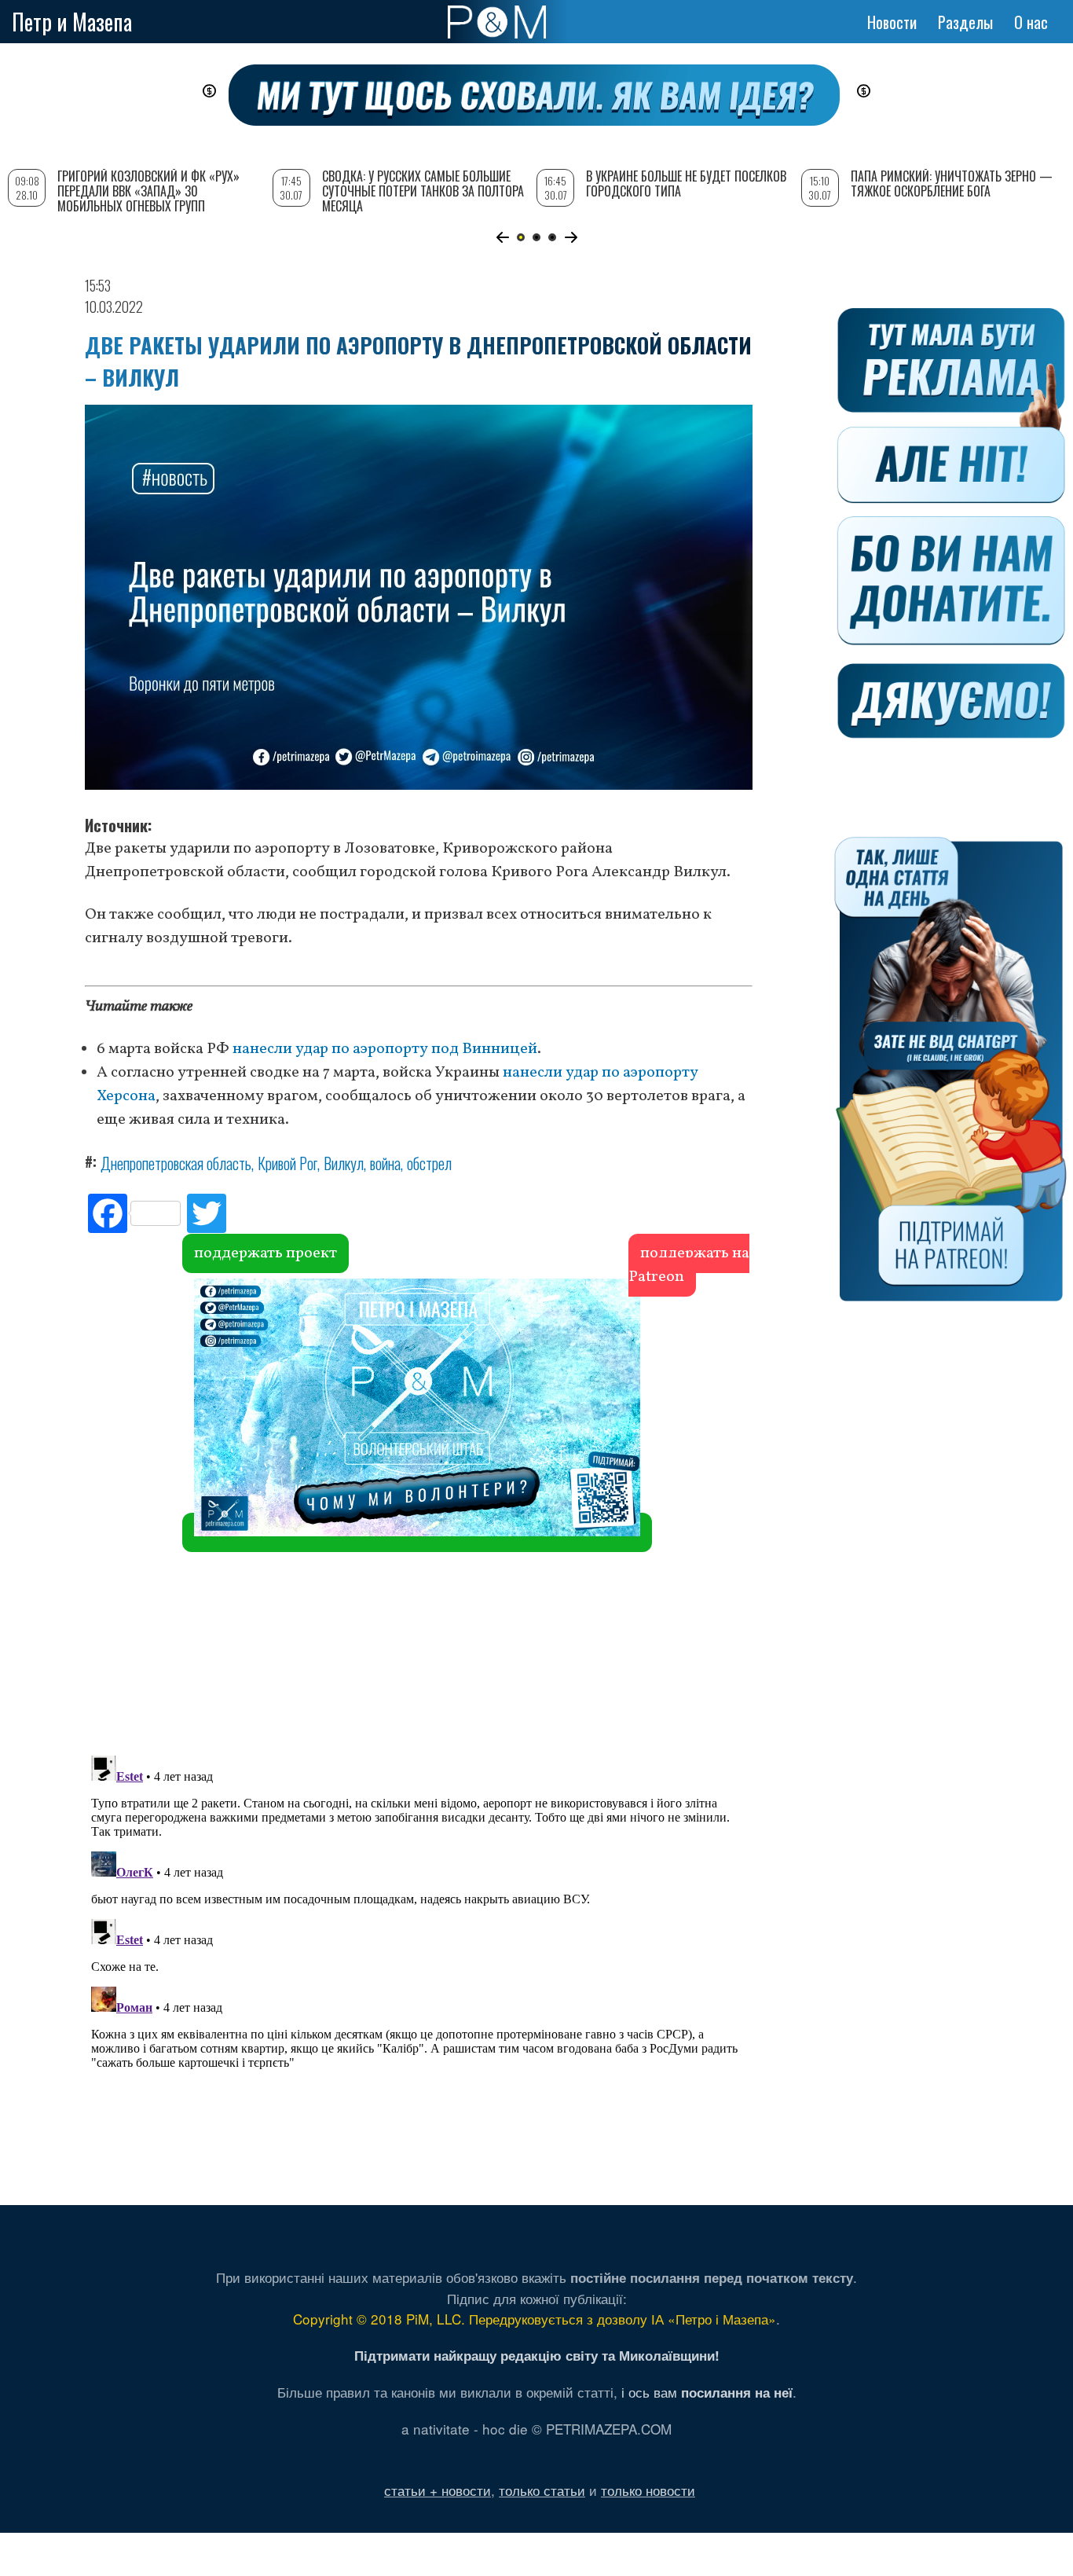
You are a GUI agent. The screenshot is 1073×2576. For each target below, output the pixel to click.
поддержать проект (266, 1253)
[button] (502, 237)
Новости (892, 22)
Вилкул (344, 1163)
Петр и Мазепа (72, 22)
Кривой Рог (287, 1163)
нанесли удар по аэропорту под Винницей (385, 1049)
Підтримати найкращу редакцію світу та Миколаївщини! (537, 2355)
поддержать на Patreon (689, 1265)
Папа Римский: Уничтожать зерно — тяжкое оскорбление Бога (952, 183)
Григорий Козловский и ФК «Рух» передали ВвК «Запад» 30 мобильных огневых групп (148, 191)
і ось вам (707, 2392)
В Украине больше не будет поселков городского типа (686, 183)
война (385, 1163)
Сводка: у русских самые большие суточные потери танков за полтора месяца (423, 191)
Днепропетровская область (176, 1163)
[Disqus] (419, 1512)
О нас (1031, 22)
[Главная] (497, 22)
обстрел (429, 1163)
